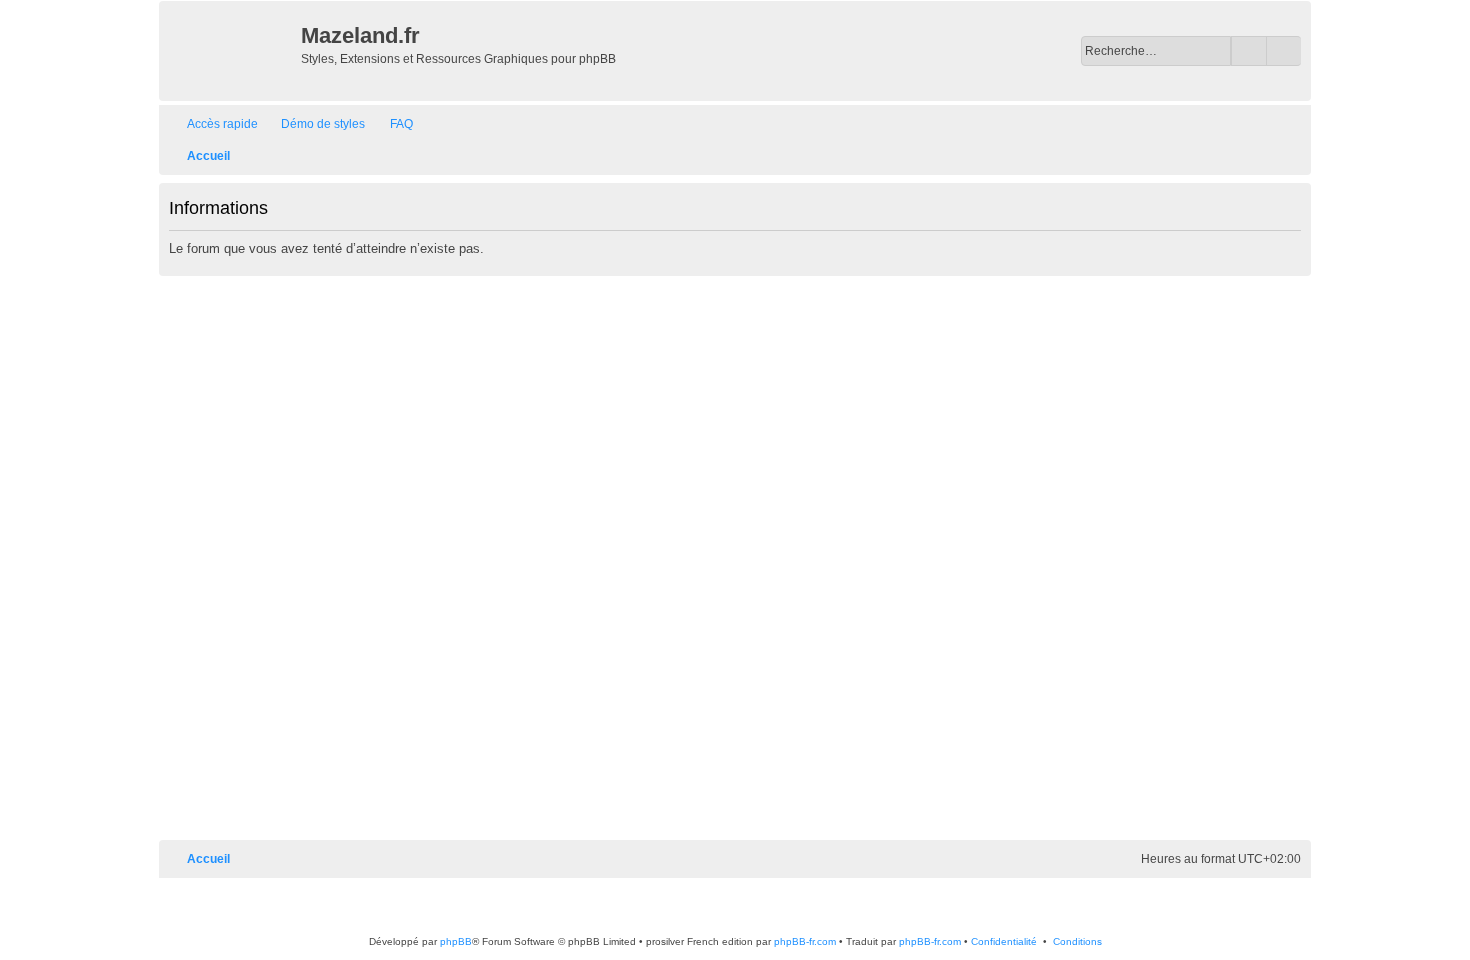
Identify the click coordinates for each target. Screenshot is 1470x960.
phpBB (456, 941)
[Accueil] (232, 51)
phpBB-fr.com (805, 941)
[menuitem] (314, 124)
